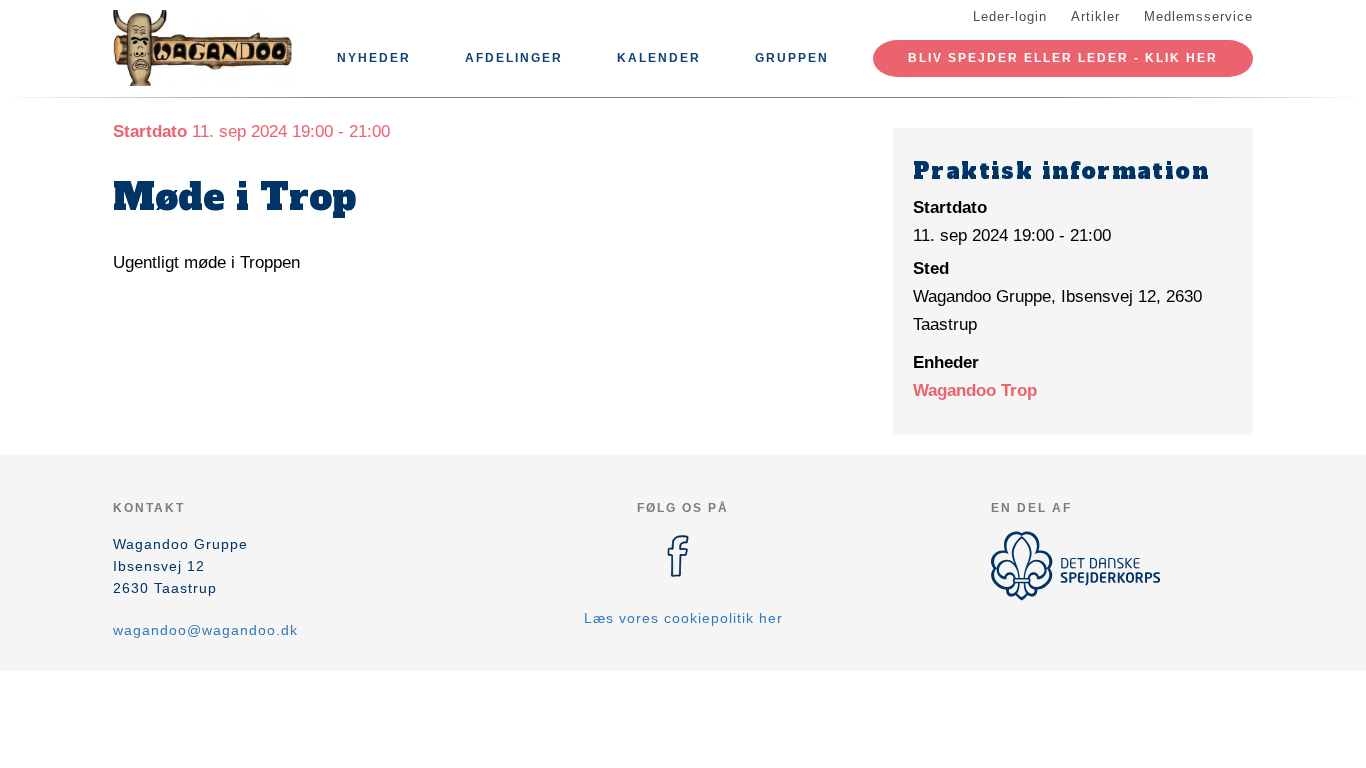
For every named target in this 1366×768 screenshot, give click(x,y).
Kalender (659, 58)
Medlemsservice (1198, 16)
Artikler (1095, 16)
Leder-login (1010, 16)
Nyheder (374, 58)
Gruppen (792, 58)
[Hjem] (203, 48)
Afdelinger (514, 58)
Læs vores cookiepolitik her (683, 618)
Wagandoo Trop (975, 390)
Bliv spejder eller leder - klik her (1063, 58)
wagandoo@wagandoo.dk (205, 630)
